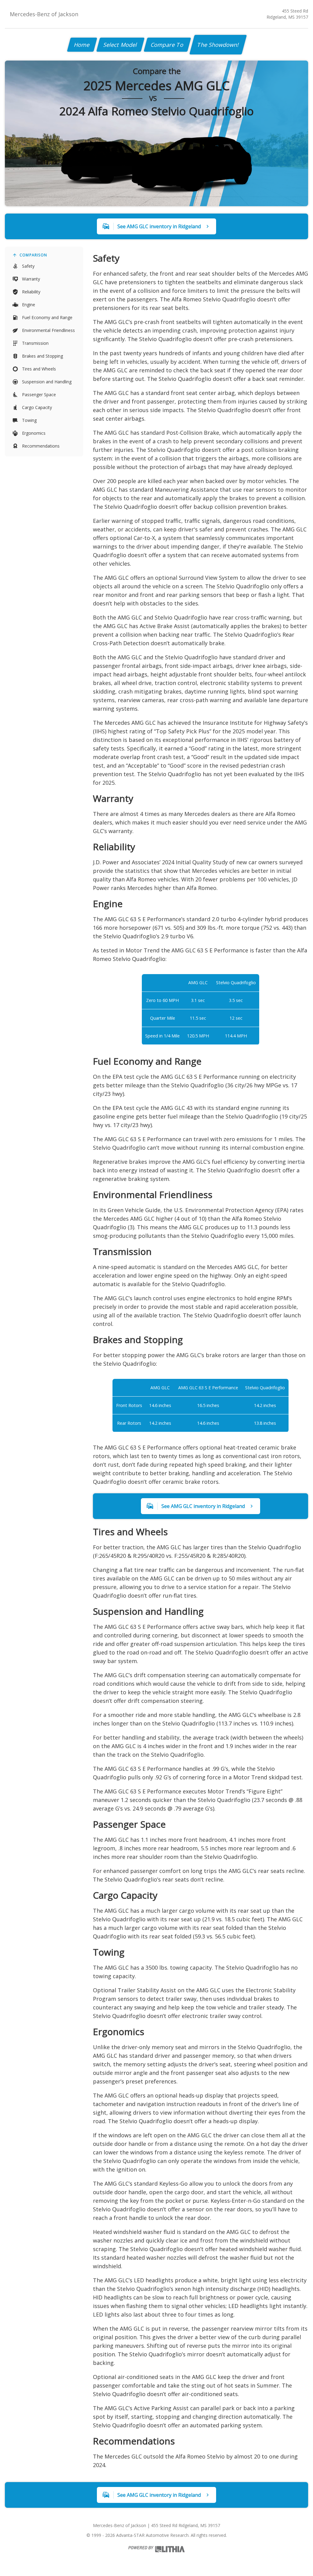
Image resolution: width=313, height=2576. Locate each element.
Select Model (120, 45)
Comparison (33, 255)
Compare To (167, 45)
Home (82, 45)
